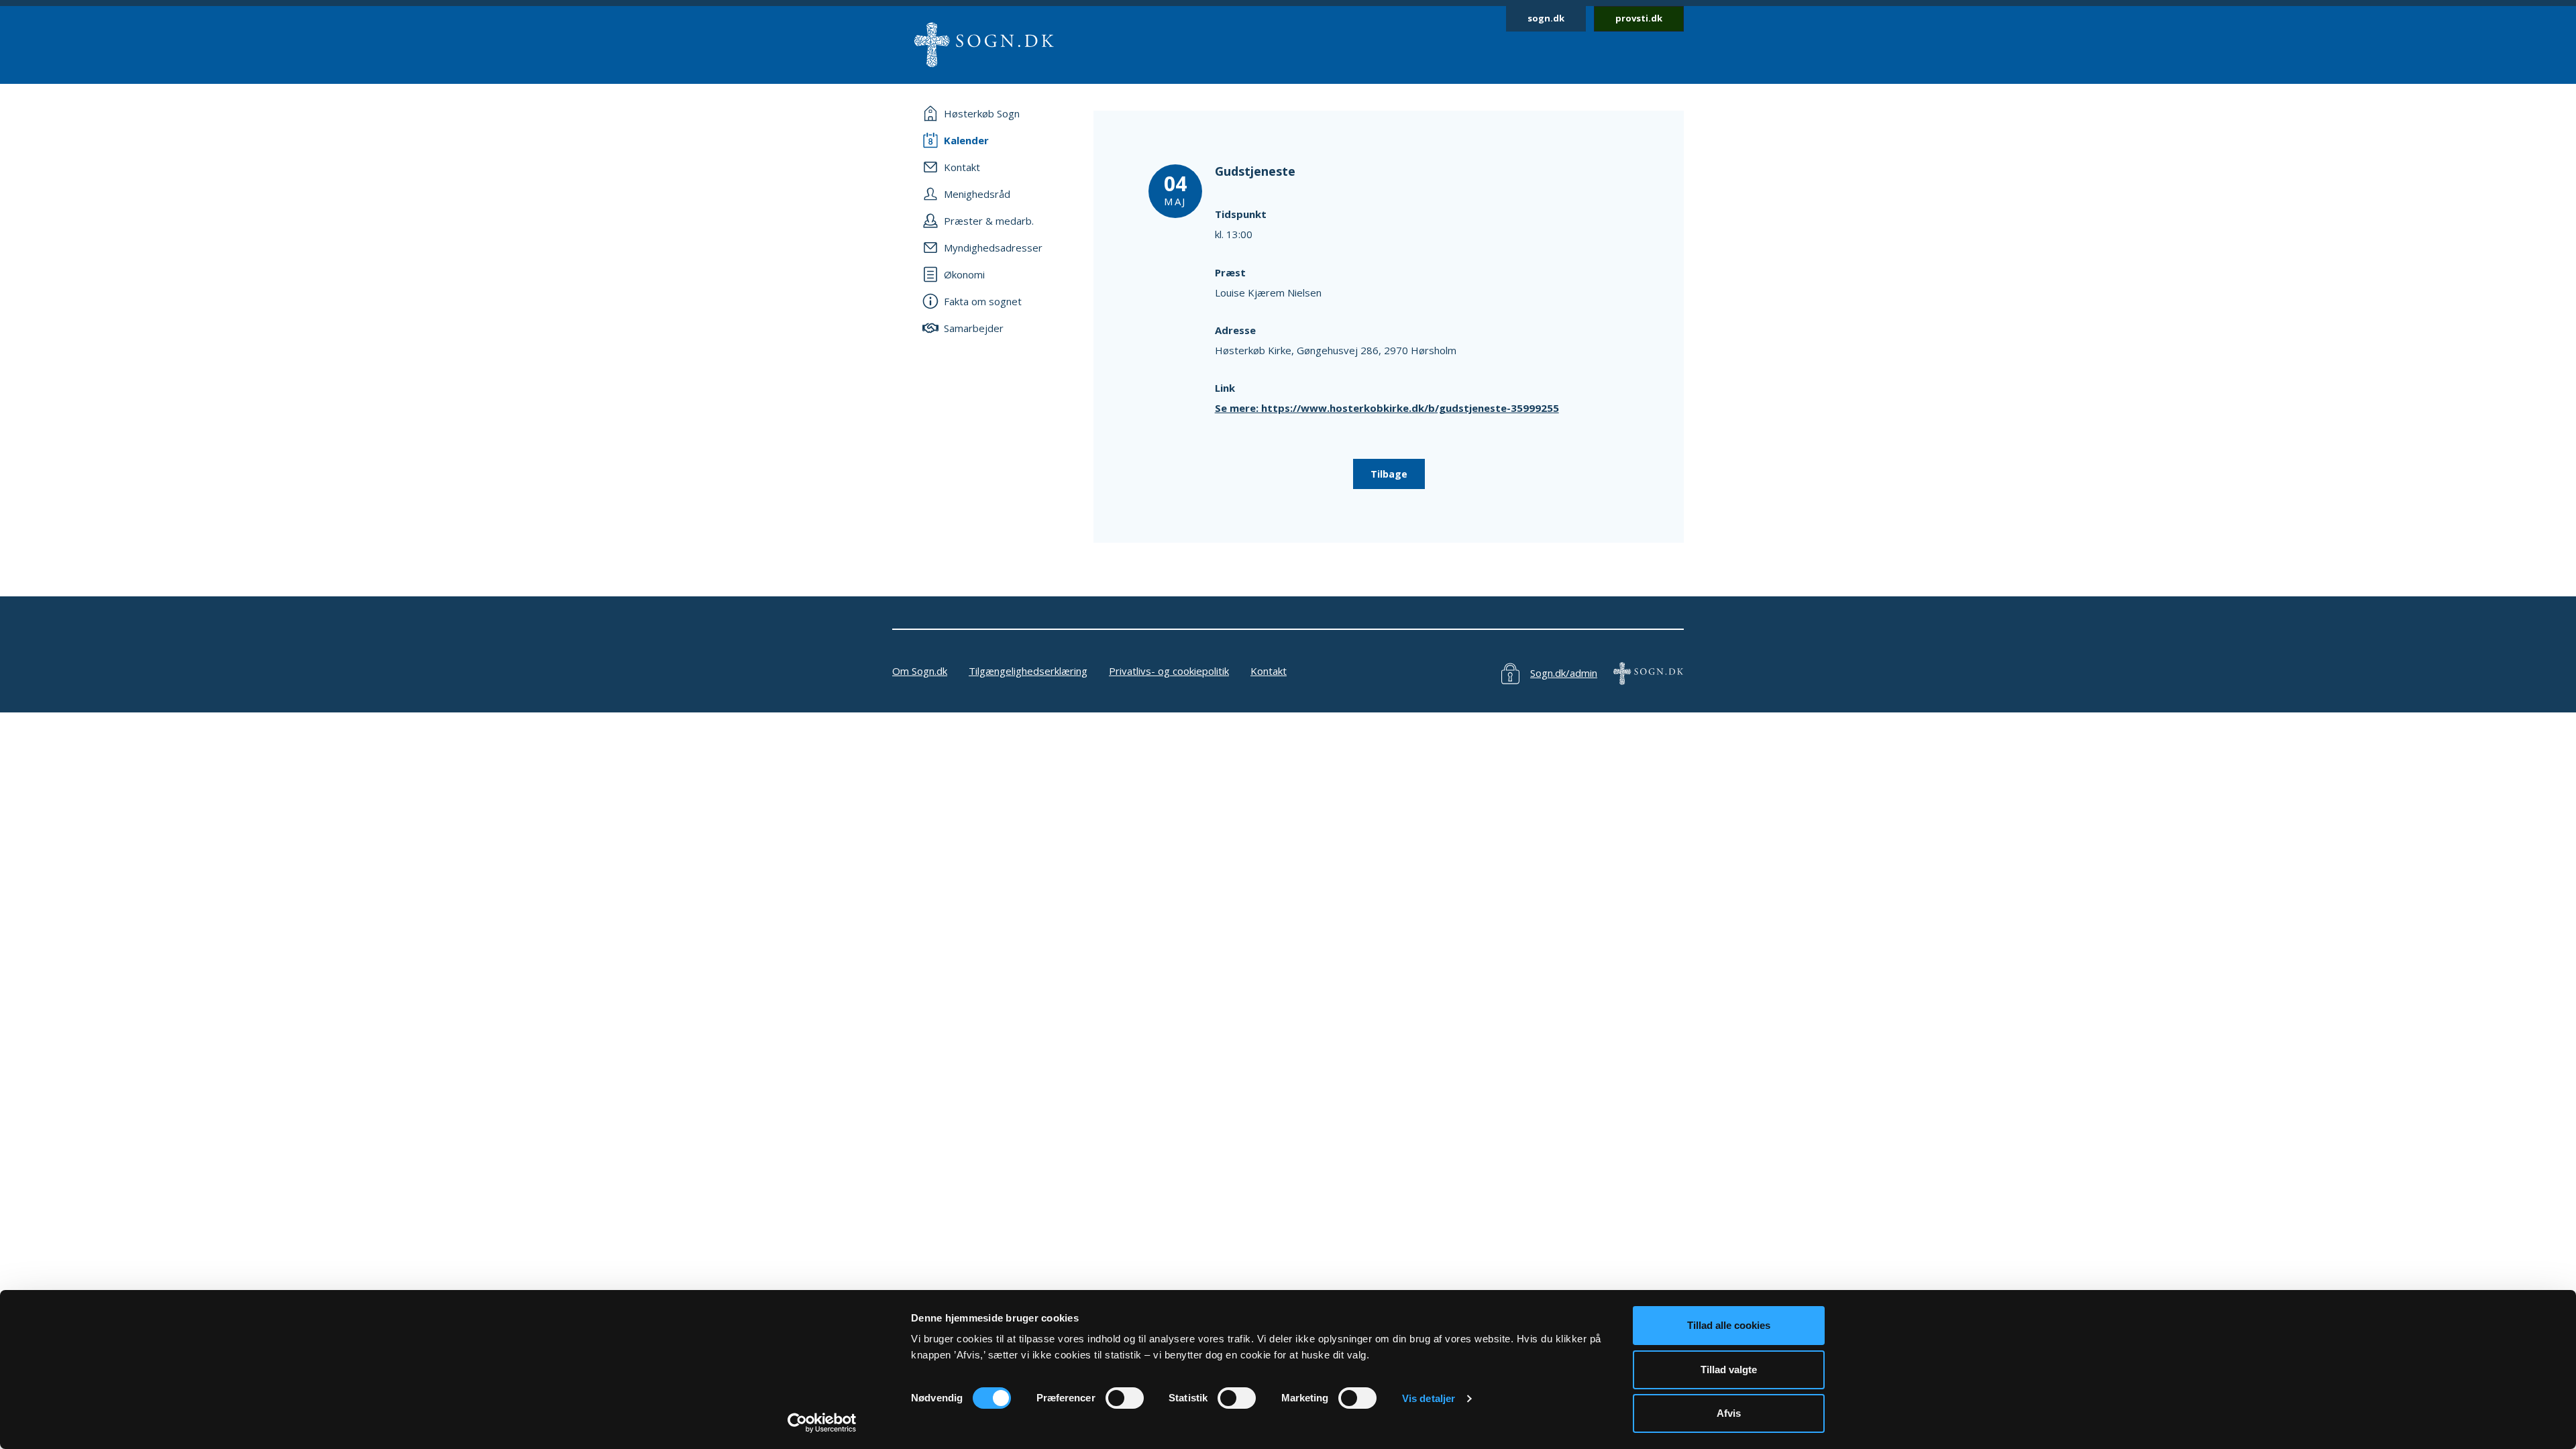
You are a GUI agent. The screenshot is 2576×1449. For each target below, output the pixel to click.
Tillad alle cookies (1729, 1325)
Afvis (1729, 1413)
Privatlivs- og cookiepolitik (1169, 671)
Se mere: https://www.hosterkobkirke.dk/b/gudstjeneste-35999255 (1387, 408)
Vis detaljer (1429, 1398)
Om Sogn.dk (920, 671)
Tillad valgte (1729, 1370)
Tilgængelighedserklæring (1028, 671)
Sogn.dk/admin (1564, 673)
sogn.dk (1546, 18)
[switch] (1125, 1398)
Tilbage (1389, 474)
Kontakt (1269, 671)
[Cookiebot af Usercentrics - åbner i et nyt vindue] (822, 1423)
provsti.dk (1639, 18)
